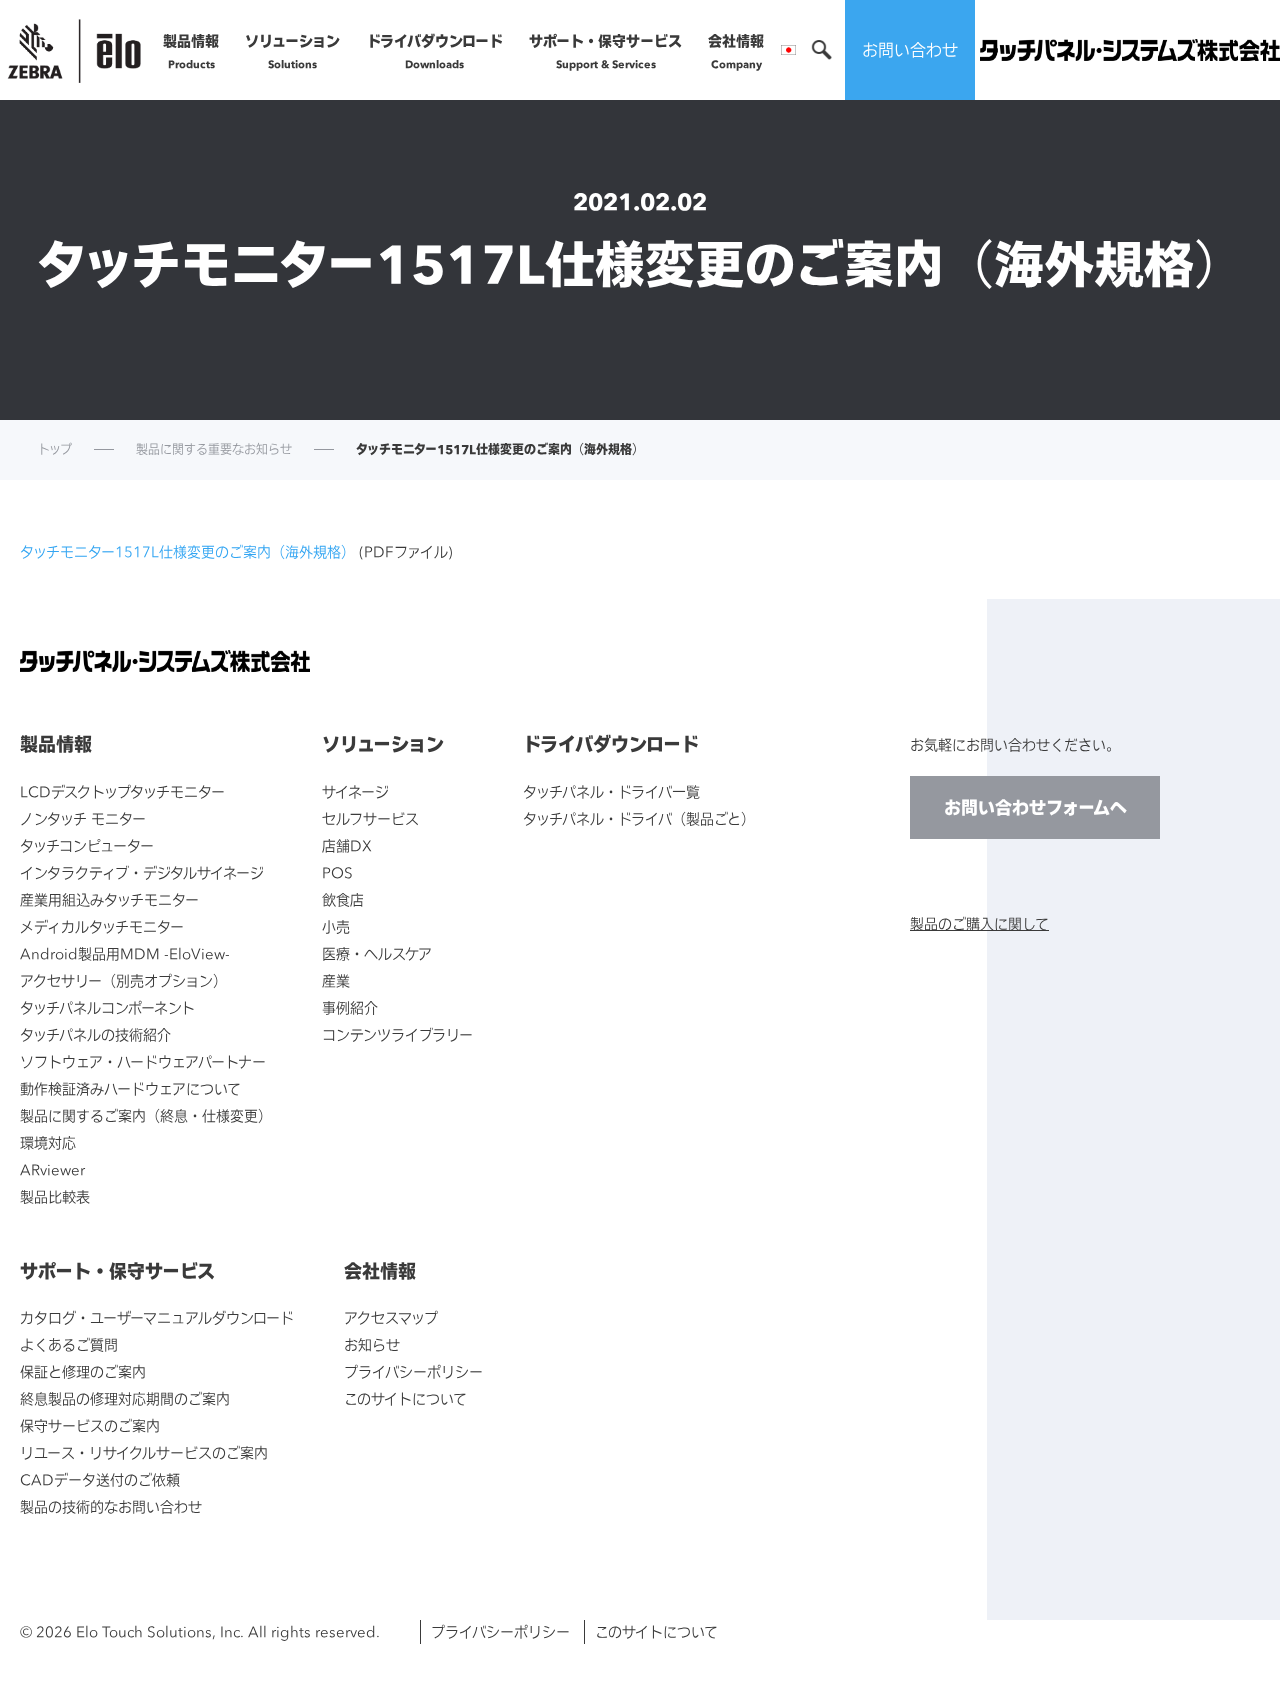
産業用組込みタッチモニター (109, 899)
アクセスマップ (391, 1317)
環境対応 (48, 1142)
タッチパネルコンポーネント (107, 1007)
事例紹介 (350, 1007)
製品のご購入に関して (979, 923)
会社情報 (736, 51)
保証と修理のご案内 (83, 1371)
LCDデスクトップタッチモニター (122, 791)
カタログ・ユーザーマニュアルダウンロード (157, 1317)
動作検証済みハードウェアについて (130, 1088)
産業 (336, 980)
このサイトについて (405, 1398)
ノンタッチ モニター (83, 818)
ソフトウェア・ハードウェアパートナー (143, 1061)
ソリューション (292, 51)
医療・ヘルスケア (377, 953)
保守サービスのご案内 (90, 1425)
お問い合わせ (910, 50)
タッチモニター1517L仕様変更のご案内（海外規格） (187, 551)
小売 (336, 926)
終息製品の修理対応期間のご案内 (125, 1398)
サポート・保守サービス (605, 51)
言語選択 (788, 50)
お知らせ (372, 1344)
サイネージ (355, 791)
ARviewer (52, 1169)
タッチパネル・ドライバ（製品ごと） (639, 818)
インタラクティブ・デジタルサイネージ (142, 872)
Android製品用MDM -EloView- (125, 953)
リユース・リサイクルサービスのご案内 (144, 1452)
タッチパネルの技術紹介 (95, 1034)
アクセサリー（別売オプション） (123, 980)
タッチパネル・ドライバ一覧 (611, 791)
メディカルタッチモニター (102, 926)
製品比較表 (55, 1196)
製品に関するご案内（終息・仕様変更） (146, 1115)
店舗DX (347, 845)
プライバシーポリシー (413, 1371)
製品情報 (191, 51)
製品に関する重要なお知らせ (214, 450)
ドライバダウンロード (435, 51)
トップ (55, 450)
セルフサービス (370, 818)
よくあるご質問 (69, 1344)
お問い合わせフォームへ (1035, 807)
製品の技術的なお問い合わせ (111, 1506)
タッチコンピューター (87, 845)
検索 (822, 50)
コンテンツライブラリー (397, 1034)
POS (337, 872)
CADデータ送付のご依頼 (100, 1479)
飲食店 (343, 899)
